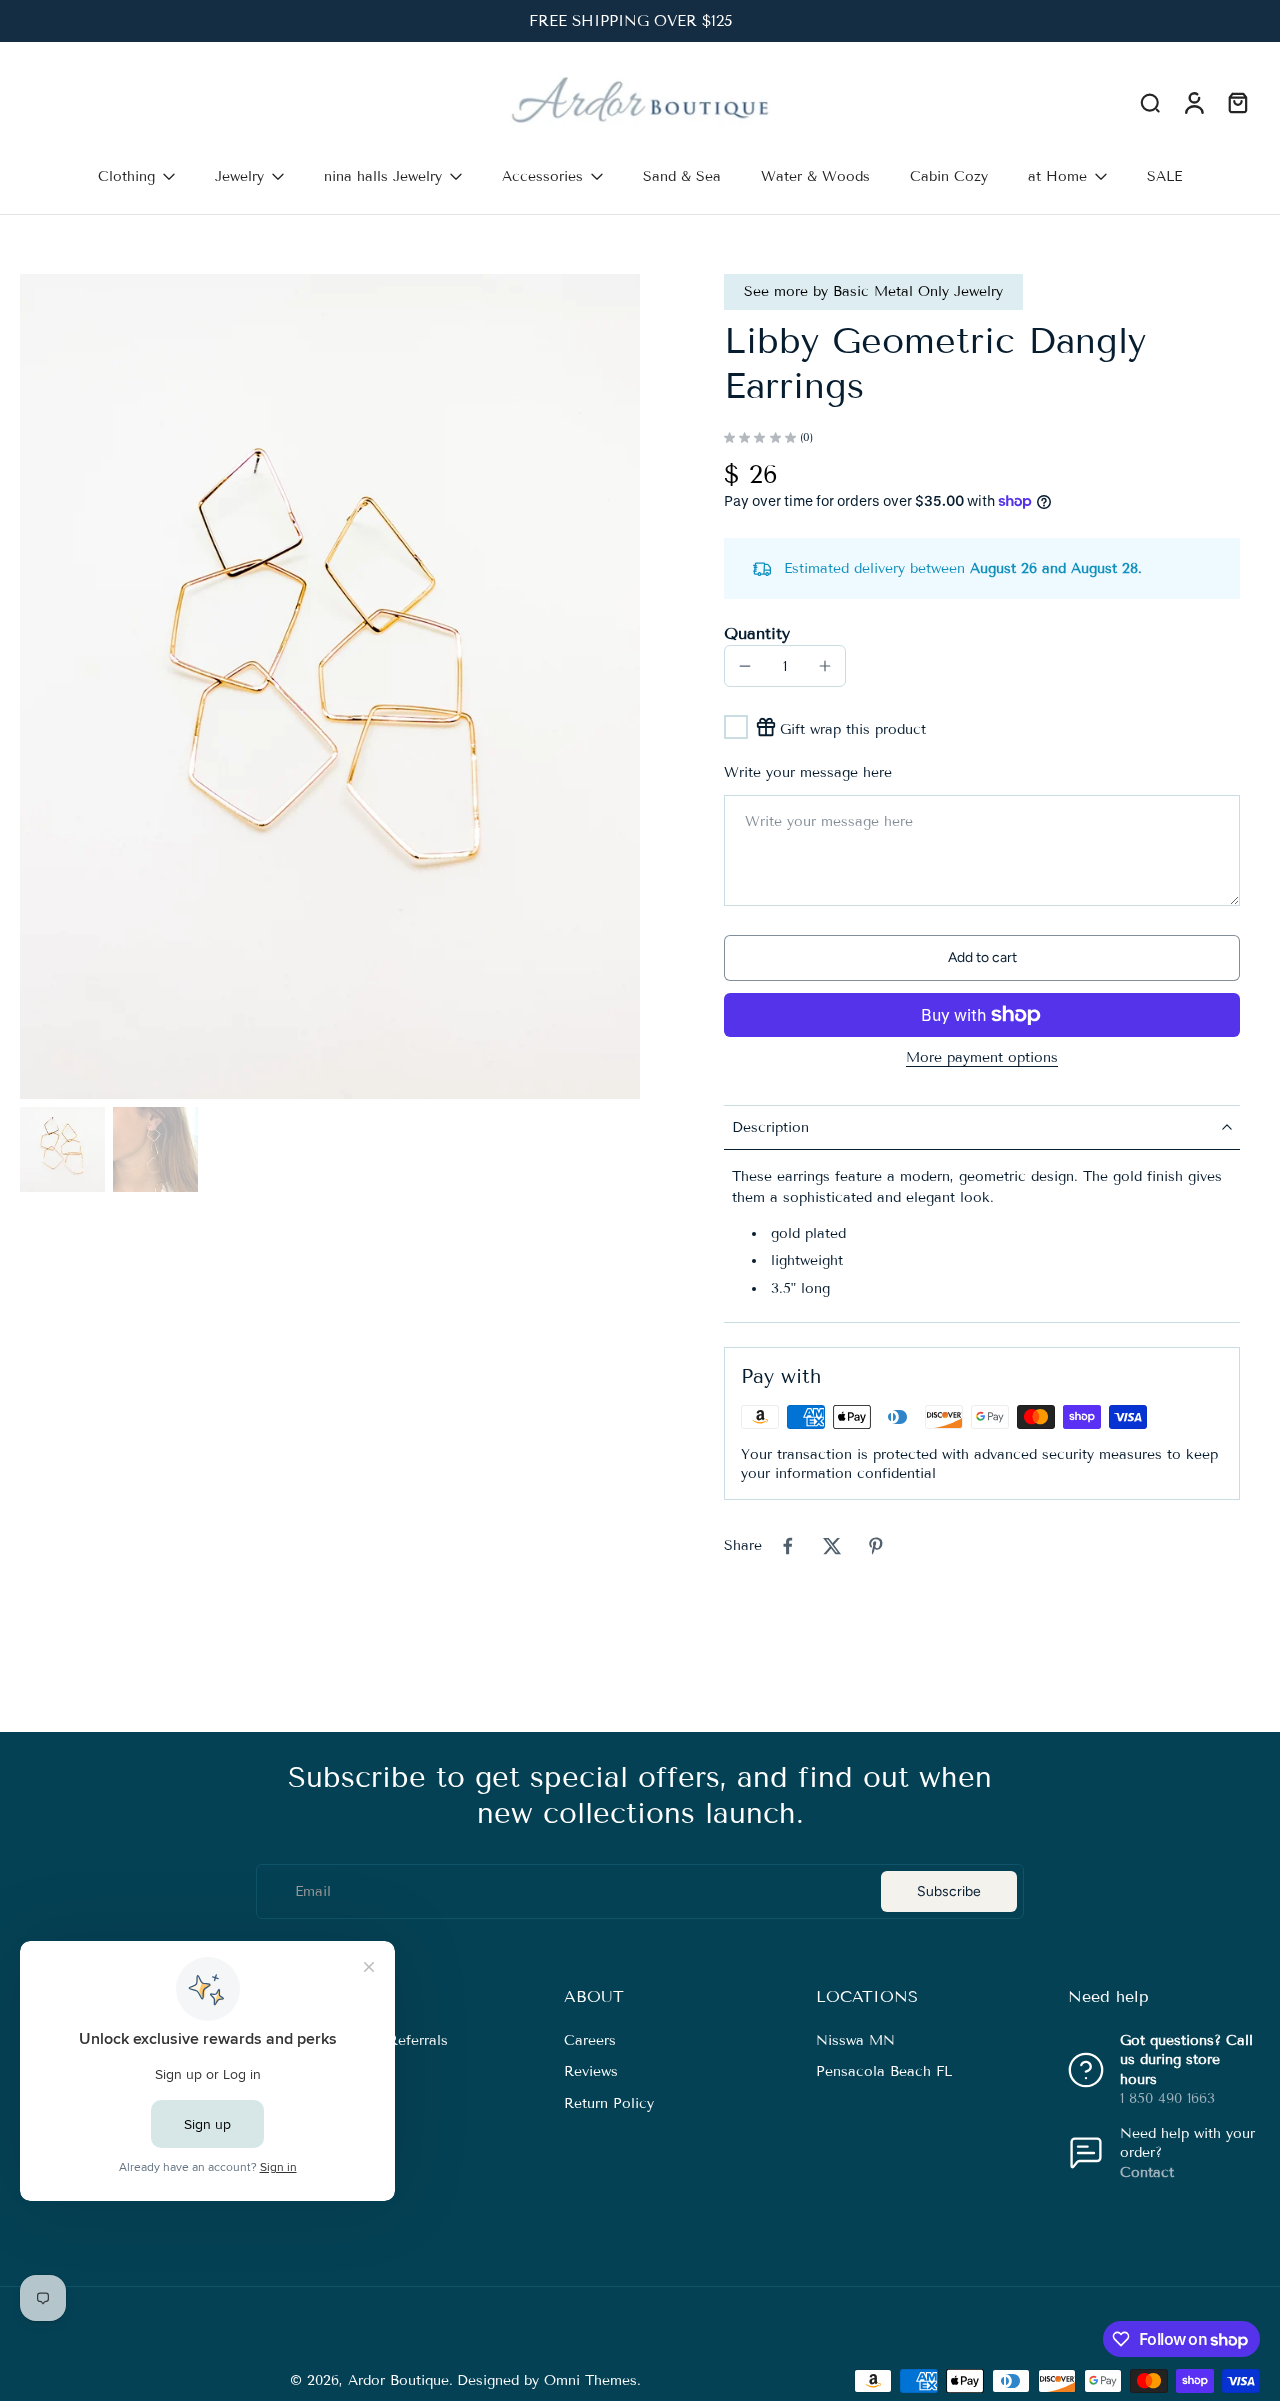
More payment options (982, 1058)
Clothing (126, 176)
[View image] (62, 1149)
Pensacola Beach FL (884, 2072)
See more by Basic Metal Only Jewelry (873, 291)
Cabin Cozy (949, 176)
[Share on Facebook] (788, 1546)
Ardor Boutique (398, 2380)
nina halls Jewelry (383, 176)
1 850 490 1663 (1167, 2098)
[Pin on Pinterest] (876, 1546)
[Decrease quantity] (745, 666)
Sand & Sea (682, 176)
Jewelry (239, 176)
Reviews (591, 2072)
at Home (1057, 176)
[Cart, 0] (1238, 103)
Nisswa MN (855, 2040)
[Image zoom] (330, 686)
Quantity (757, 633)
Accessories (542, 176)
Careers (590, 2040)
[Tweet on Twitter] (832, 1546)
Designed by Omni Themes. (549, 2380)
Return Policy (609, 2103)
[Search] (1150, 102)
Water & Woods (815, 176)
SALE (1164, 176)
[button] (982, 958)
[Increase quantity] (825, 666)
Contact (1147, 2172)
